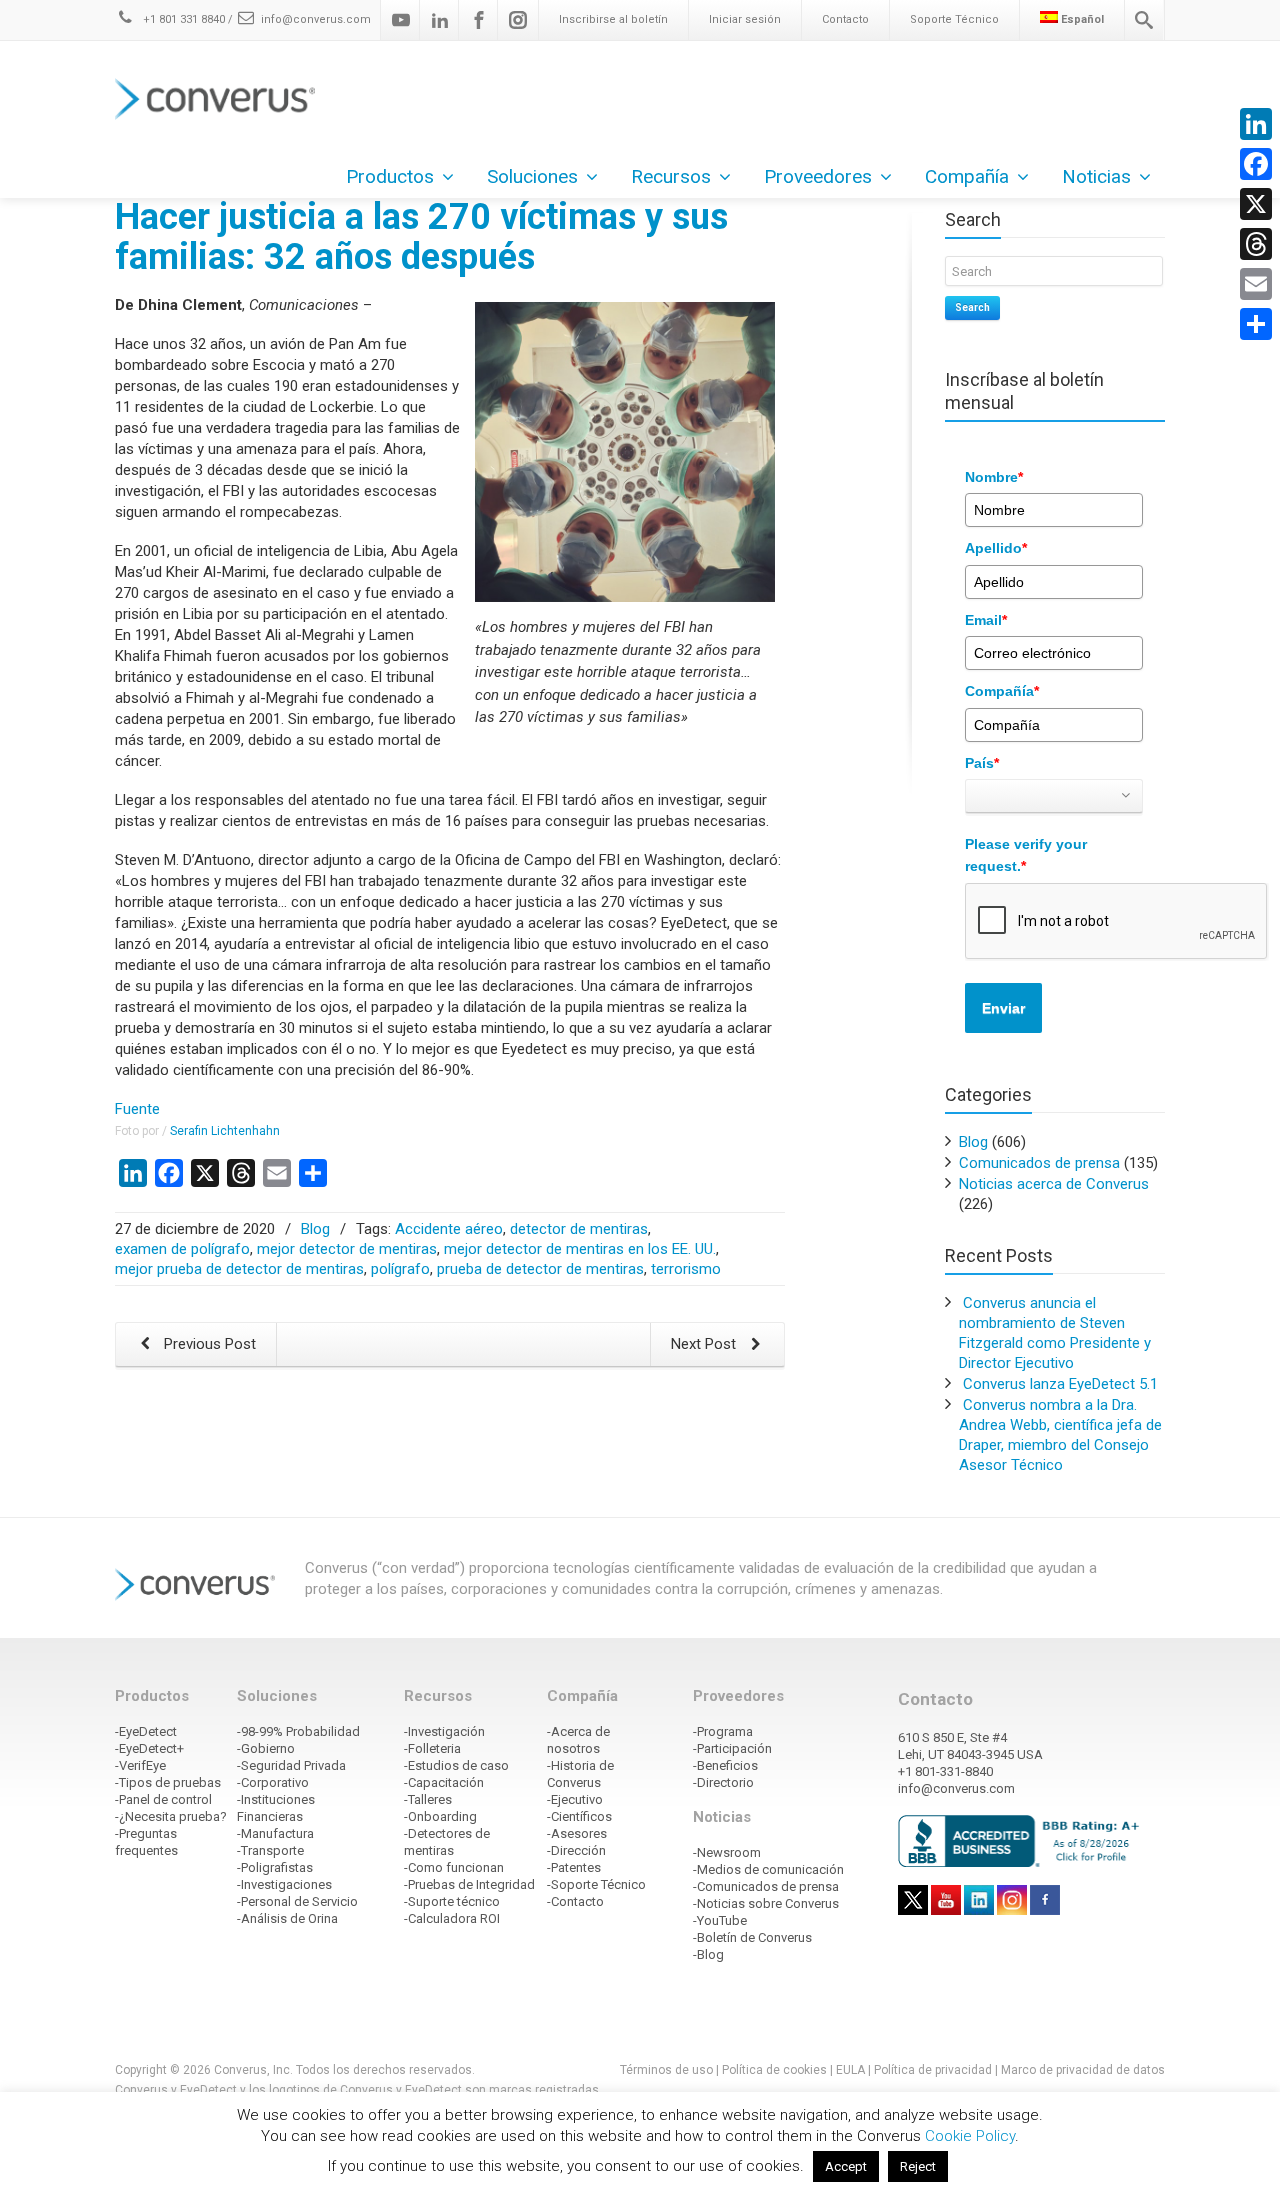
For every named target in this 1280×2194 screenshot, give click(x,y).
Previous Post (208, 1344)
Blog (315, 1229)
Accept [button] (846, 2166)
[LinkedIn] (1256, 124)
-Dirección (576, 1850)
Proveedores (818, 176)
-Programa (723, 1731)
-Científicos (579, 1816)
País (982, 763)
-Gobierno (266, 1748)
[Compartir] (1256, 324)
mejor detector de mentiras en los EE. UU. (580, 1249)
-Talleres (428, 1799)
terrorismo (686, 1269)
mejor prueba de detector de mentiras (239, 1269)
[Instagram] (518, 20)
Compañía (1002, 691)
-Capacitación (444, 1782)
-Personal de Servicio (297, 1901)
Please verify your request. (1026, 855)
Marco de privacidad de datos (1083, 2070)
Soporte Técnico (954, 19)
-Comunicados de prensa (766, 1886)
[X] (1256, 204)
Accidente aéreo (449, 1229)
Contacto (845, 19)
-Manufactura (275, 1833)
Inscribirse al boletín (613, 19)
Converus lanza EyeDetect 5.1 (1060, 1384)
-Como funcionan (454, 1867)
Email (986, 620)
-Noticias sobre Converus (766, 1903)
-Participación (732, 1748)
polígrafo (400, 1269)
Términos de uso (666, 2070)
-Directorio (723, 1782)
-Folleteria (432, 1748)
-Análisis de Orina (287, 1918)
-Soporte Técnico (596, 1884)
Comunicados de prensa (1039, 1163)
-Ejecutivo (575, 1799)
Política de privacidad (934, 2070)
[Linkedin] (440, 20)
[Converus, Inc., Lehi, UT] (1022, 1840)
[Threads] (1256, 244)
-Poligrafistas (275, 1867)
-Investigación (444, 1731)
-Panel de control (163, 1799)
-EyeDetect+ (149, 1748)
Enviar (1003, 1008)
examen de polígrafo (182, 1249)
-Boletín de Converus (752, 1937)
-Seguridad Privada (291, 1765)
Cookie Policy (970, 2136)
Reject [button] (918, 2166)
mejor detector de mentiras (347, 1249)
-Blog (708, 1954)
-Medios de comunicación (768, 1869)
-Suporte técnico (452, 1901)
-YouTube (720, 1920)
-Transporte (270, 1850)
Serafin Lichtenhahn (225, 1131)
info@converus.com (316, 19)
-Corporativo (273, 1782)
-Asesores (577, 1833)
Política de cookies (774, 2070)
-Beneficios (725, 1765)
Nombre (994, 477)
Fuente (137, 1109)
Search (972, 307)
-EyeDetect (146, 1731)
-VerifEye (140, 1765)
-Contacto (575, 1901)
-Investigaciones (284, 1884)
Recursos (671, 176)
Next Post (705, 1344)
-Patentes (574, 1867)
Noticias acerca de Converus (1054, 1184)
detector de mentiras (579, 1229)
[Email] (1256, 284)
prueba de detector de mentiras (540, 1269)
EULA (850, 2070)
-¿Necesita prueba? (171, 1816)
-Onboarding (440, 1816)
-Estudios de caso (456, 1765)
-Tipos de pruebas (168, 1782)
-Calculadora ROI (452, 1918)
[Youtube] (401, 20)
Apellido (996, 548)
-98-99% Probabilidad (298, 1731)
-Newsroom (727, 1852)
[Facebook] (479, 20)
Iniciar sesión (745, 19)
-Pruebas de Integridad (469, 1884)
